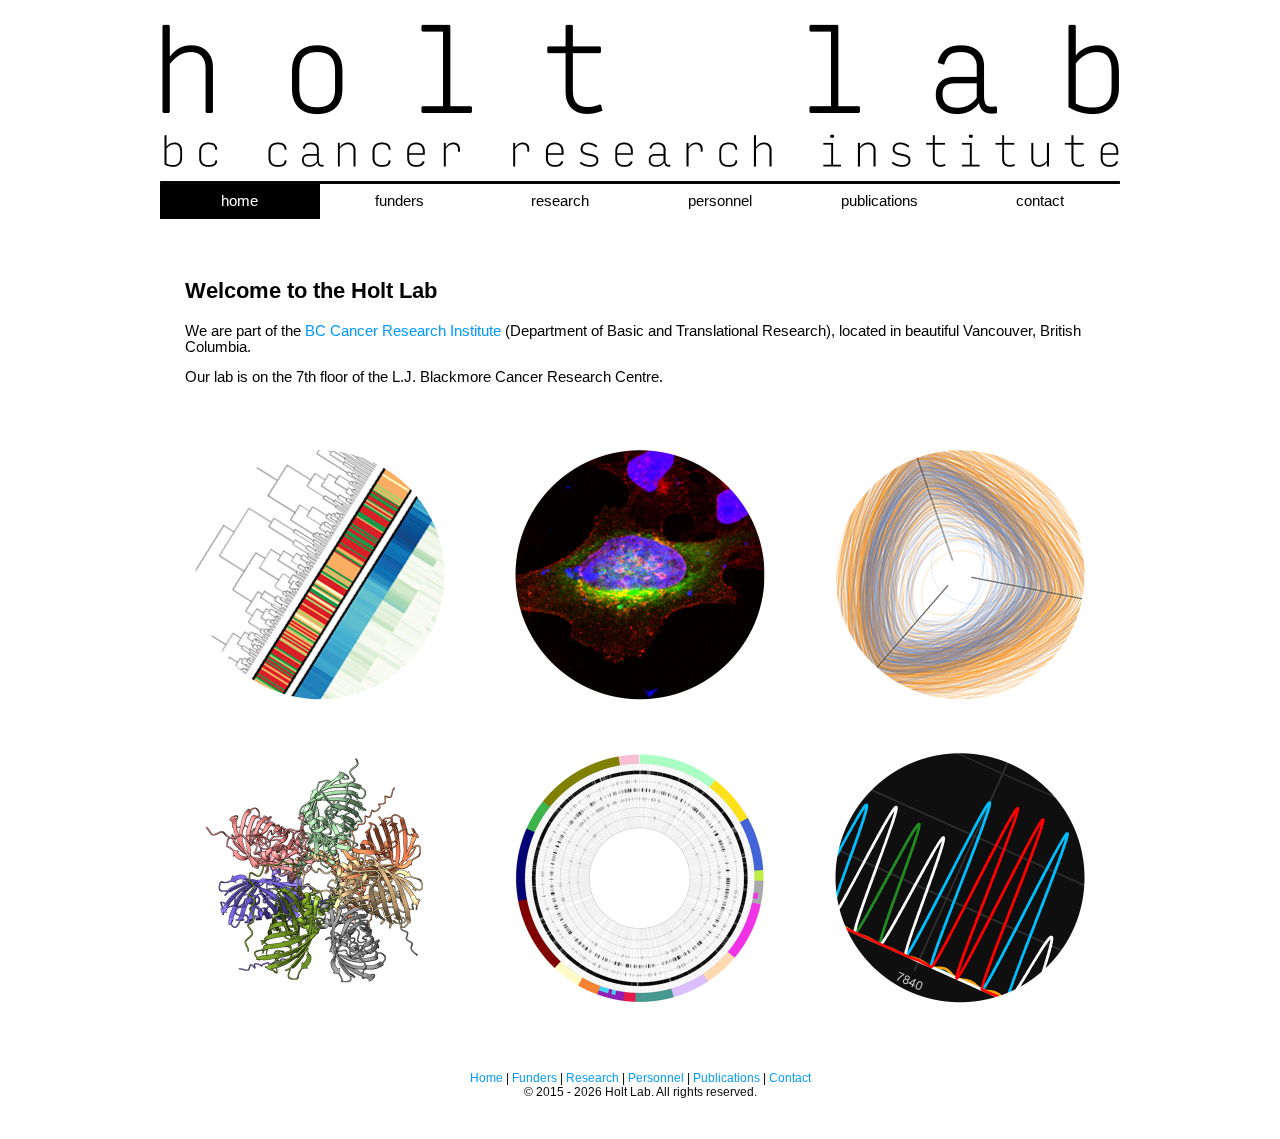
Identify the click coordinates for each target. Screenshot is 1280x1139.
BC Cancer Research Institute (403, 331)
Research (592, 1078)
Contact (790, 1078)
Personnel (656, 1078)
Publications (726, 1078)
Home (486, 1078)
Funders (534, 1078)
